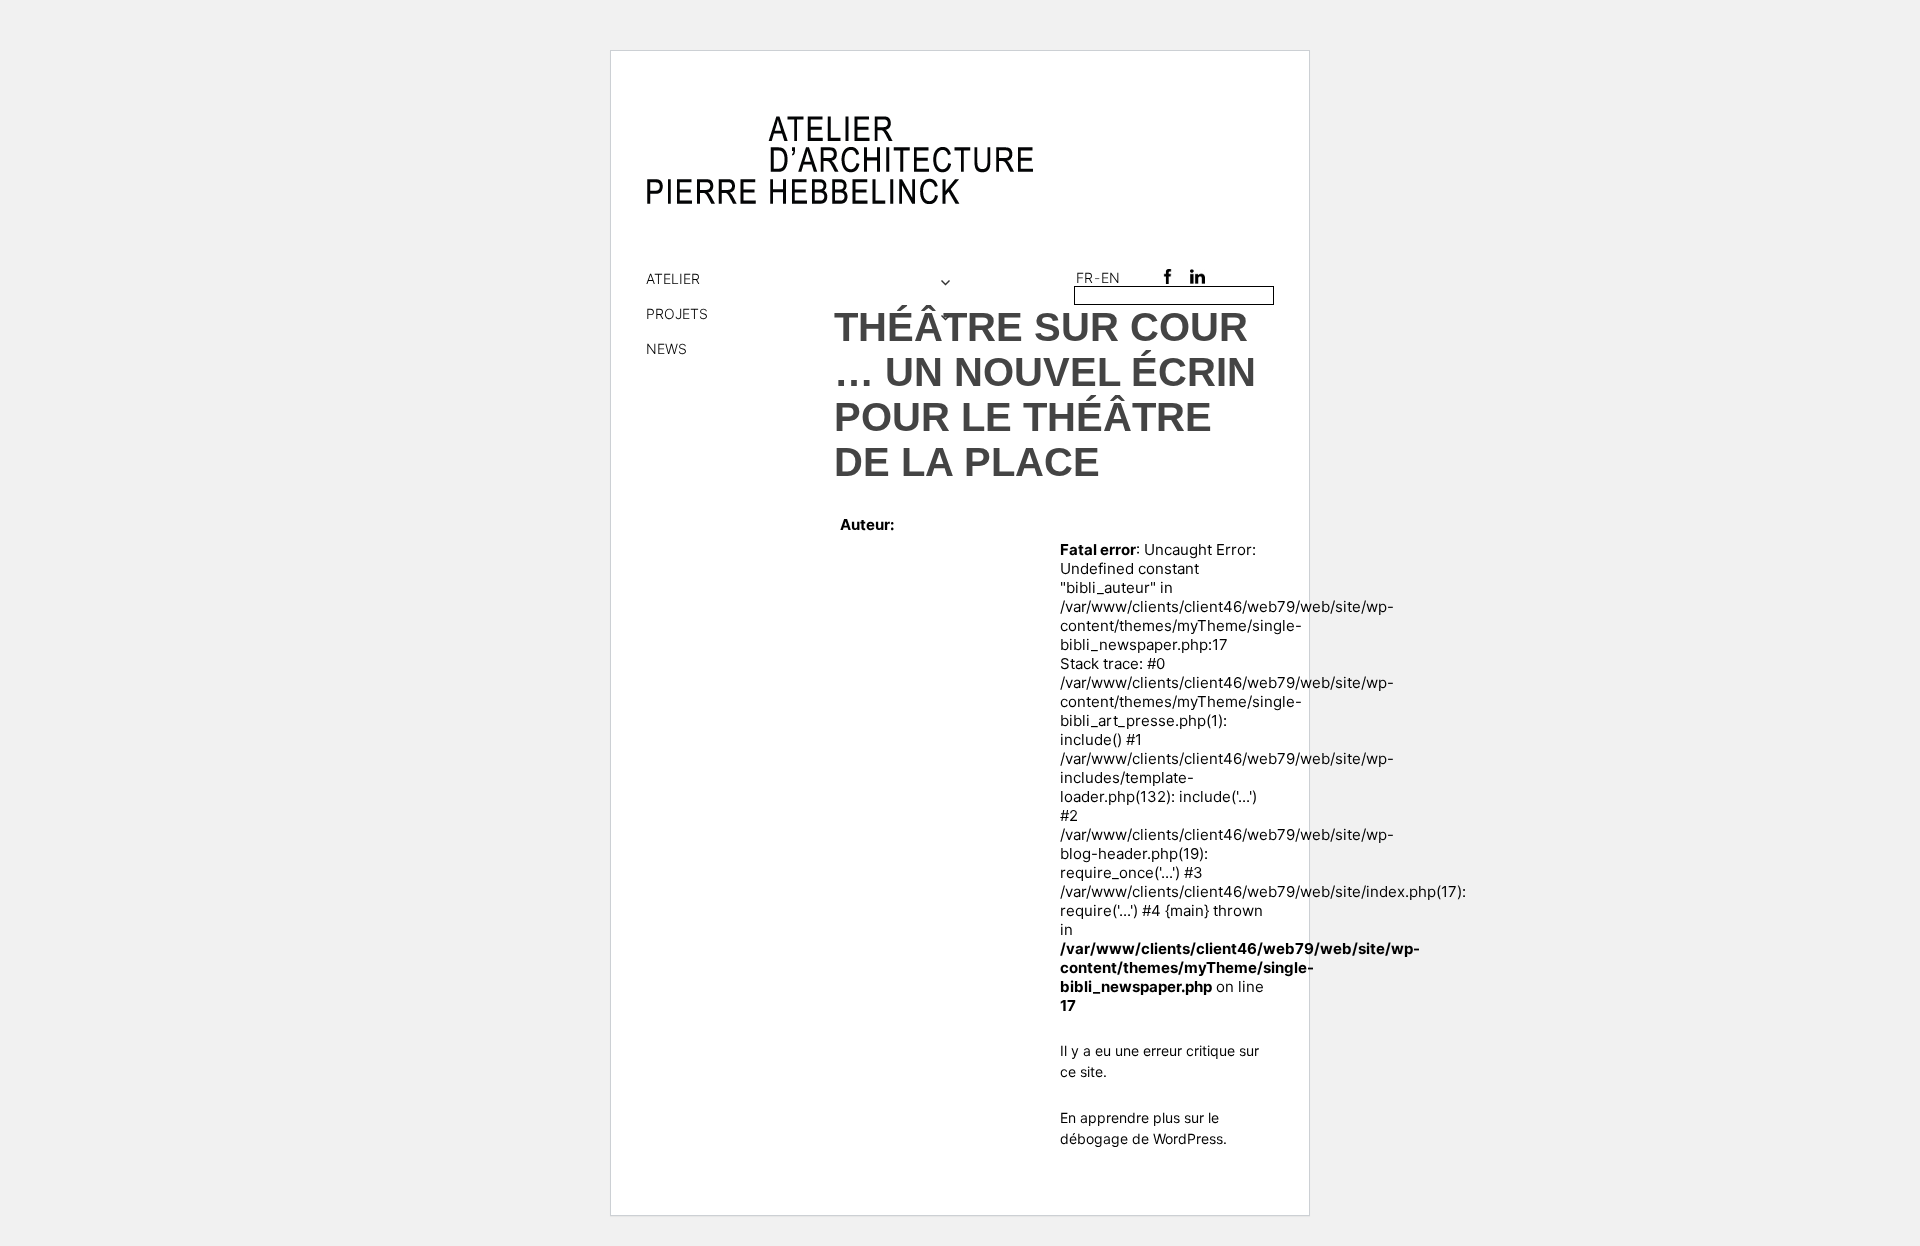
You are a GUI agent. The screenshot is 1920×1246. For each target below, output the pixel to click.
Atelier (673, 278)
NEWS (666, 348)
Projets (677, 313)
